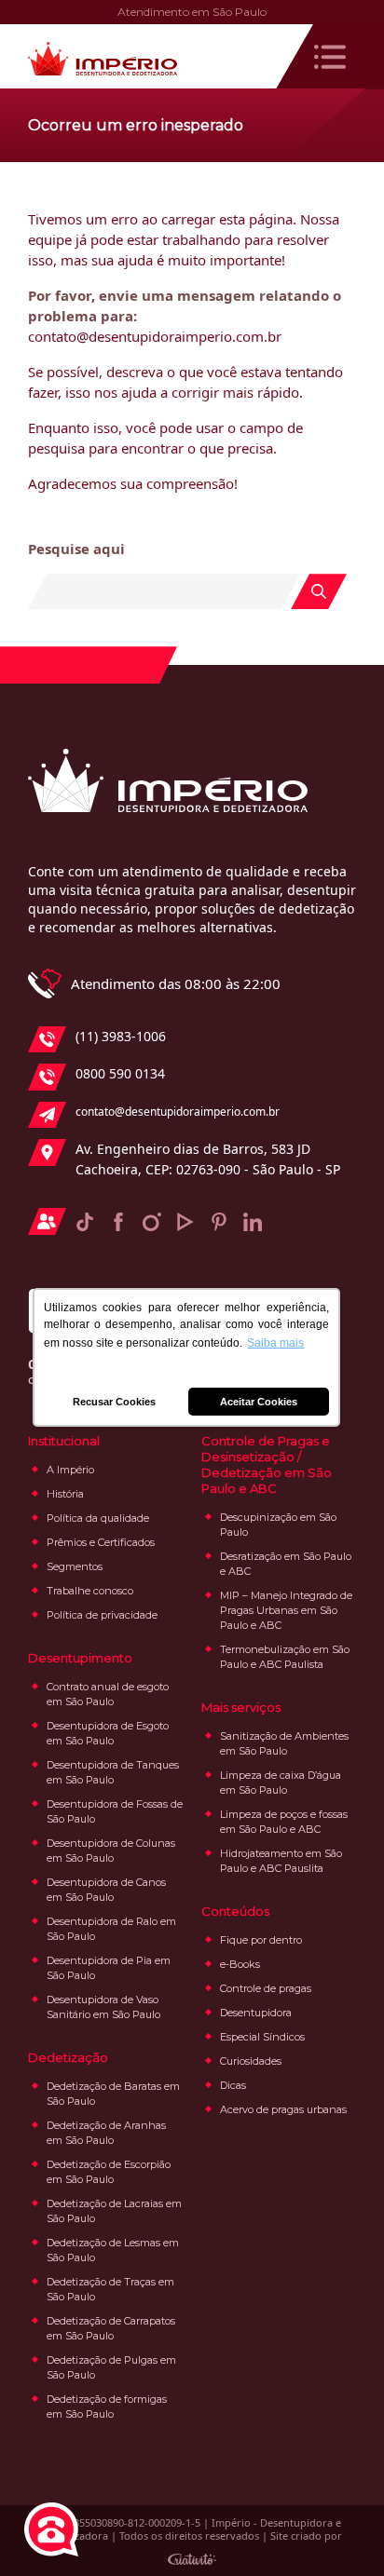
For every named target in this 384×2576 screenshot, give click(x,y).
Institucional (64, 1441)
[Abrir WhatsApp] (337, 2529)
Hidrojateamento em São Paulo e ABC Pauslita (281, 1861)
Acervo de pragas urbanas (283, 2109)
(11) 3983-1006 (121, 1036)
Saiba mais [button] (275, 1343)
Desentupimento (80, 1658)
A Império (70, 1470)
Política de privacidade (102, 1615)
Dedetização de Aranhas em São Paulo (106, 2133)
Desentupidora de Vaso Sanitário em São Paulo (103, 2007)
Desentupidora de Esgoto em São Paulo (108, 1733)
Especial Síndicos (262, 2037)
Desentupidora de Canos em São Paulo (106, 1890)
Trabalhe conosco (90, 1591)
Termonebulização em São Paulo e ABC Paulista (285, 1657)
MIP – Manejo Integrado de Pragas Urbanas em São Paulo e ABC (286, 1610)
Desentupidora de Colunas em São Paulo (111, 1851)
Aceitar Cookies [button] (259, 1402)
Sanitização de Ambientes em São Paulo (284, 1743)
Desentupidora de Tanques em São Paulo (113, 1772)
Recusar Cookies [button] (114, 1402)
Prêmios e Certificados (101, 1542)
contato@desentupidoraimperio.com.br (178, 1112)
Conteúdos (235, 1911)
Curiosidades (251, 2061)
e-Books (240, 1964)
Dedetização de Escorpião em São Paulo (109, 2172)
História (65, 1494)
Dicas (233, 2085)
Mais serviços (241, 1707)
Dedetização (68, 2057)
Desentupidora (256, 2013)
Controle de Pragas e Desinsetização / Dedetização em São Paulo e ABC (267, 1464)
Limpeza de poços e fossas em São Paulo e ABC (284, 1822)
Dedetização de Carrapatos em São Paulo (111, 2328)
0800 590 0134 (120, 1073)
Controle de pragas (266, 1988)
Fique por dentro (261, 1940)
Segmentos (75, 1566)
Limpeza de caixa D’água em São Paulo (281, 1783)
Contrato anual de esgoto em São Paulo (108, 1694)
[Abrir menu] (330, 57)
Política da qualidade (98, 1518)
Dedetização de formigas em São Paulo (107, 2407)
